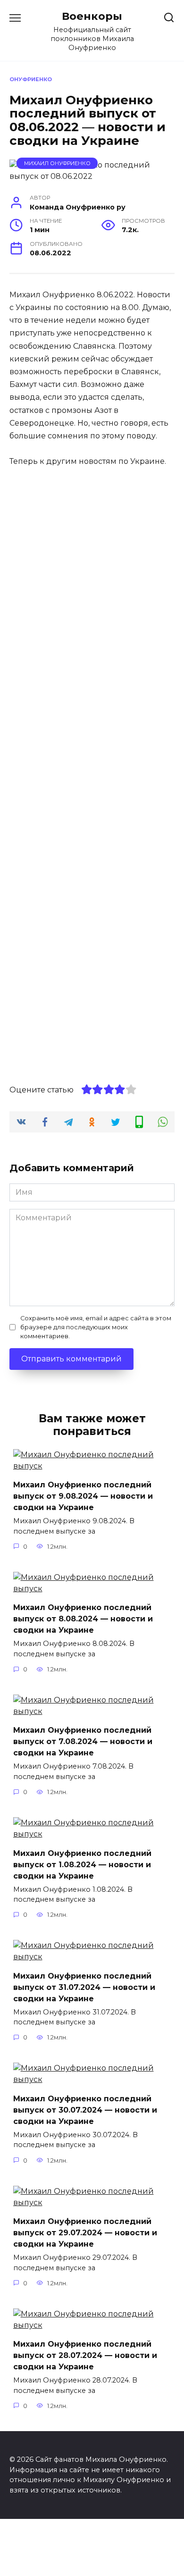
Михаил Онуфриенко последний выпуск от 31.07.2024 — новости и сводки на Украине (84, 1987)
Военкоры (92, 16)
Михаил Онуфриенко (57, 163)
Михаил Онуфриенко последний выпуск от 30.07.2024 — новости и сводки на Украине (85, 2110)
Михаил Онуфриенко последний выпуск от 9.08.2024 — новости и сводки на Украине (83, 1496)
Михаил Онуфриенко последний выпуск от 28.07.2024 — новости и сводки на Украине (85, 2355)
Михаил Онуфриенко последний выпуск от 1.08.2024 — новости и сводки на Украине (82, 1864)
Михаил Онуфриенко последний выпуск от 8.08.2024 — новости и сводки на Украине (83, 1619)
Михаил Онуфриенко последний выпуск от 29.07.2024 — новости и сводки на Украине (85, 2233)
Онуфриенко (31, 79)
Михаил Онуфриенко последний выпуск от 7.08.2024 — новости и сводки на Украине (83, 1741)
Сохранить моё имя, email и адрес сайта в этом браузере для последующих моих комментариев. (96, 1327)
